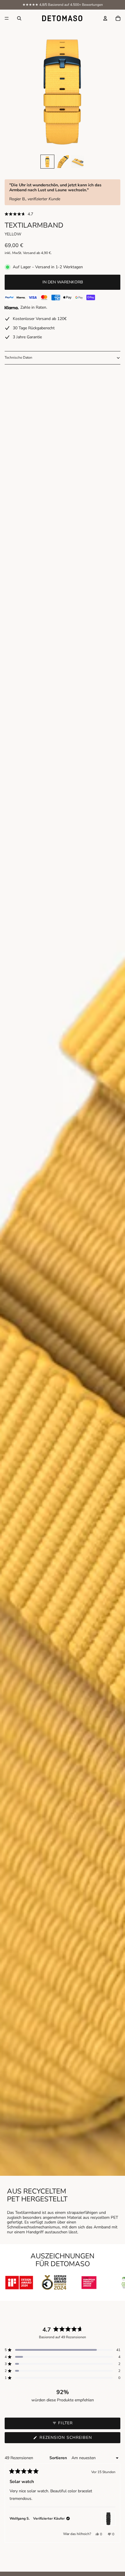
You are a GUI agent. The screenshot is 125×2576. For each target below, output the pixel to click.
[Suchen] (19, 18)
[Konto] (105, 18)
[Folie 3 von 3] (78, 162)
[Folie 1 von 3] (47, 162)
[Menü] (7, 18)
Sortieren (59, 2458)
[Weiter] (113, 2503)
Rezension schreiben (77, 2439)
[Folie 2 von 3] (63, 162)
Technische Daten (18, 357)
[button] (63, 214)
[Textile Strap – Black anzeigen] (108, 2519)
